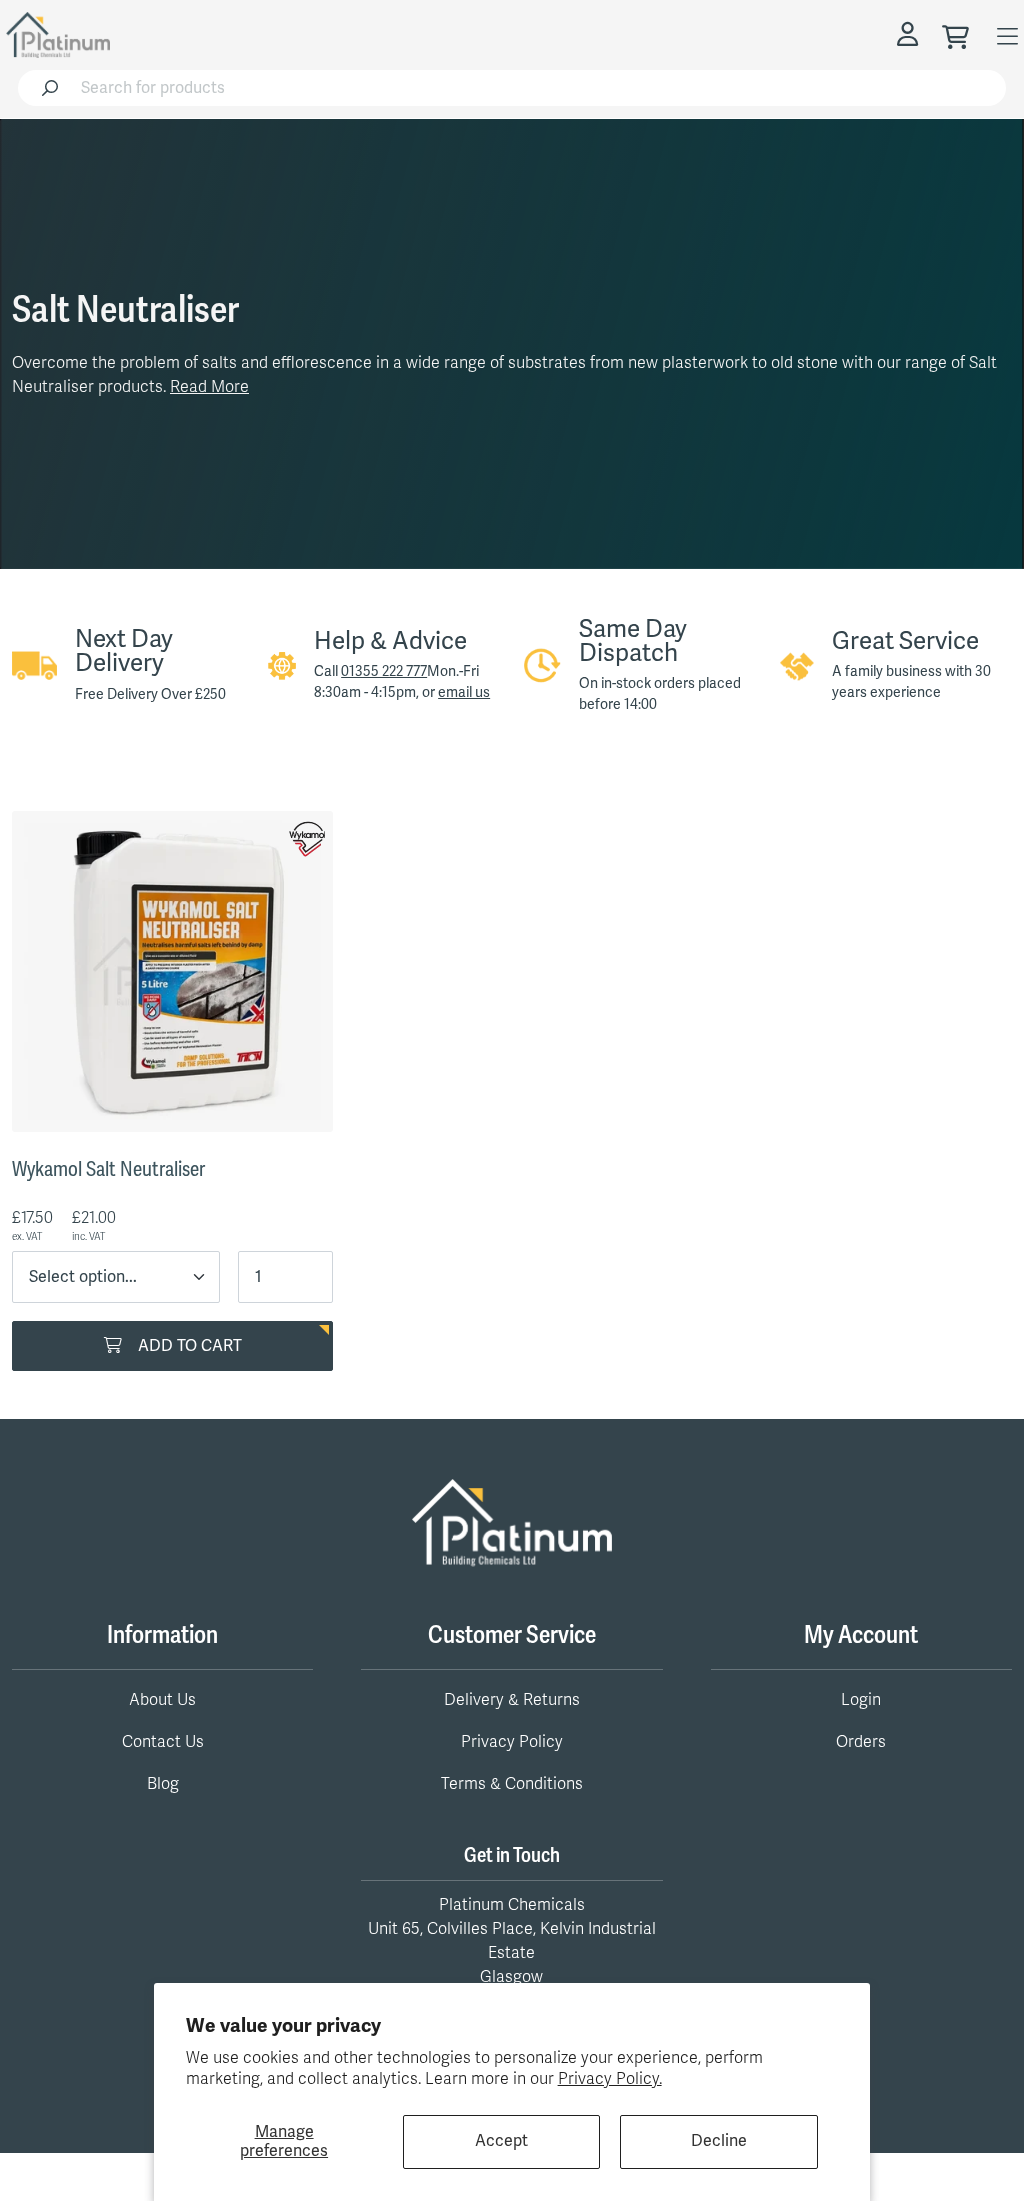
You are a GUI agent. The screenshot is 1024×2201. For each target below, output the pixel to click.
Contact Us (163, 1742)
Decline (719, 2141)
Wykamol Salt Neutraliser (108, 1169)
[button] (910, 35)
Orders (861, 1742)
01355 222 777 (384, 671)
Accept (501, 2141)
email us (464, 692)
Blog (163, 1784)
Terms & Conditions (512, 1784)
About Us (162, 1700)
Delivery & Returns (512, 1700)
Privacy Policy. (610, 2079)
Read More (209, 387)
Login (861, 1700)
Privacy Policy (512, 1742)
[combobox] (537, 88)
